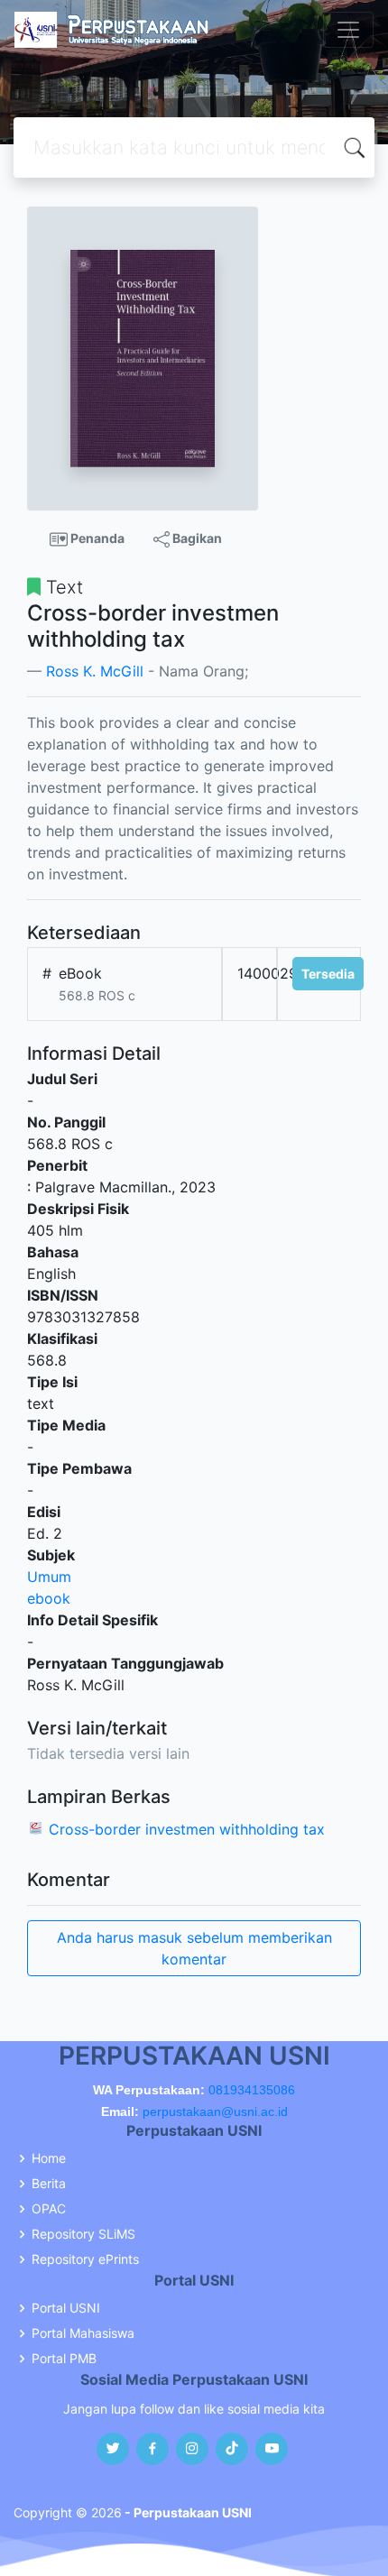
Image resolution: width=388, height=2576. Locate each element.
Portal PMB (64, 2359)
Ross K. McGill (95, 671)
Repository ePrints (85, 2259)
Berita (49, 2184)
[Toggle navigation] (348, 30)
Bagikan (196, 538)
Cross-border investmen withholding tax (187, 1829)
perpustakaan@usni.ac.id (215, 2111)
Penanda (96, 538)
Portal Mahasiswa (83, 2333)
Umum (49, 1577)
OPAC (49, 2209)
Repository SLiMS (83, 2234)
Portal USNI (66, 2308)
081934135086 (252, 2090)
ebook (49, 1598)
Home (49, 2158)
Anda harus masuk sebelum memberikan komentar (194, 1948)
